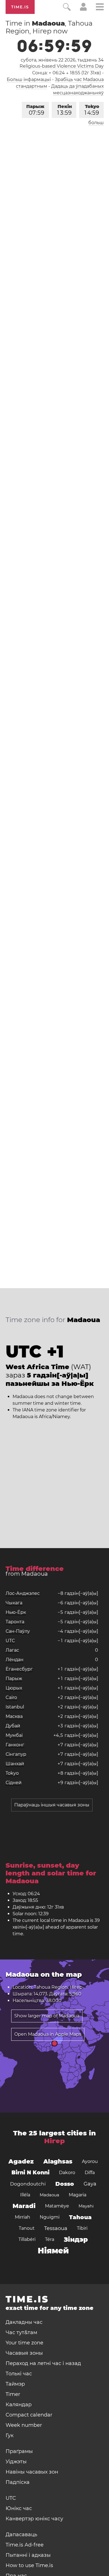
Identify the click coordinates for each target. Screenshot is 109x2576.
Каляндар (19, 2405)
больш (96, 123)
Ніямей (53, 2251)
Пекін (64, 110)
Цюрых (14, 1688)
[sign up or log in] (83, 9)
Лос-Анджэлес (23, 1593)
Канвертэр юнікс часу (34, 2519)
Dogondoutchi (28, 2184)
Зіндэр (76, 2239)
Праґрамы (19, 2451)
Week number (24, 2425)
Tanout (27, 2228)
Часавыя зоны (24, 2353)
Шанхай (15, 1764)
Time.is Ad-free (25, 2545)
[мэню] (100, 8)
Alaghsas (58, 2161)
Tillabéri (27, 2239)
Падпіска (18, 2482)
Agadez (21, 2161)
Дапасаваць (21, 2535)
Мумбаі (14, 1735)
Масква (14, 1716)
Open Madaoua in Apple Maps (48, 2034)
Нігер (54, 2141)
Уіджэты (16, 2462)
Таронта (15, 1622)
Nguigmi (50, 2217)
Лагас (12, 1650)
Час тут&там (21, 2332)
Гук (10, 2435)
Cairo (11, 1697)
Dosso (65, 2184)
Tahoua (80, 2217)
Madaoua (49, 2195)
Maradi (24, 2206)
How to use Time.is (29, 2565)
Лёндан (15, 1660)
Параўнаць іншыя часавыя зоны (52, 1805)
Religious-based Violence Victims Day (62, 66)
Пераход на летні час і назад (43, 2363)
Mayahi (86, 2206)
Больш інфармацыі (29, 79)
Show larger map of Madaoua (47, 2016)
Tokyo (92, 110)
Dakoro (67, 2173)
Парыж (35, 110)
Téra (50, 2239)
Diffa (90, 2173)
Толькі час (19, 2374)
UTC (10, 1641)
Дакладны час (24, 2322)
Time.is (20, 7)
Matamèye (57, 2206)
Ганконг (15, 1745)
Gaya (90, 2184)
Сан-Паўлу (18, 1631)
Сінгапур (16, 1754)
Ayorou (90, 2161)
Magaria (78, 2195)
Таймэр (15, 2384)
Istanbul (15, 1707)
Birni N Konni (30, 2173)
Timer (13, 2394)
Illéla (25, 2195)
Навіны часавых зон (32, 2472)
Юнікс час (19, 2508)
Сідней (14, 1783)
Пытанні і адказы (28, 2555)
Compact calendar (29, 2415)
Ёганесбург (19, 1669)
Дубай (13, 1726)
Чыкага (14, 1603)
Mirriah (22, 2217)
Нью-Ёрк (16, 1612)
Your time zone (24, 2343)
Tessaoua (56, 2228)
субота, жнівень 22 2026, (62, 60)
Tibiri (82, 2228)
